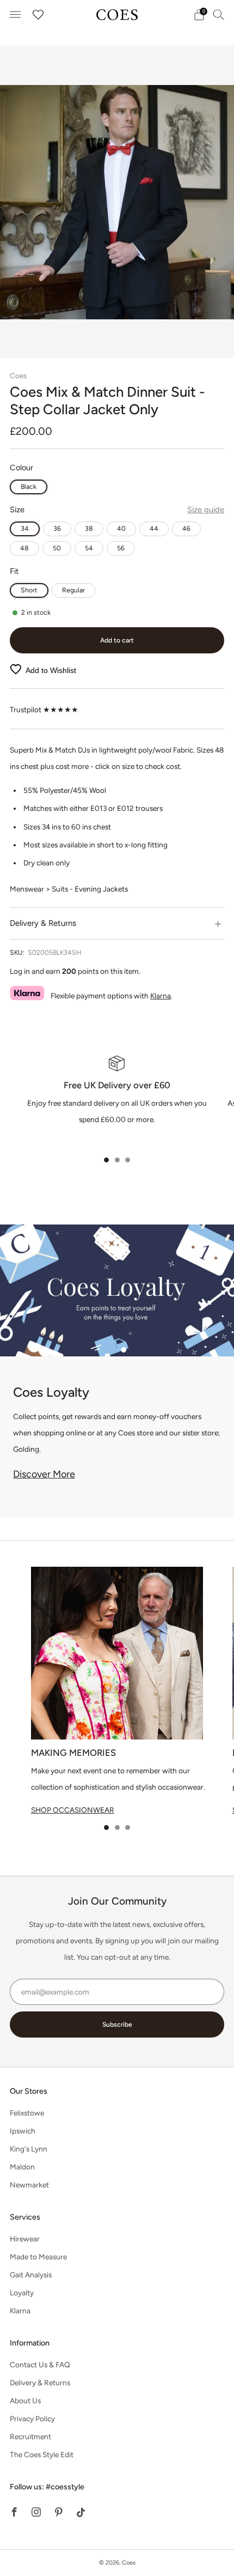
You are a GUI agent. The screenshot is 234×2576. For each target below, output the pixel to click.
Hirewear (25, 2239)
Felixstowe (27, 2113)
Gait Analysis (31, 2275)
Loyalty (22, 2293)
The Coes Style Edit (42, 2454)
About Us (25, 2401)
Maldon (22, 2167)
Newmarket (29, 2185)
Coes (18, 375)
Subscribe (117, 2025)
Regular (73, 590)
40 (121, 528)
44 (154, 528)
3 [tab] (128, 1160)
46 (186, 528)
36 (57, 528)
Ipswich (23, 2131)
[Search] (219, 14)
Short (29, 590)
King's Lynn (29, 2149)
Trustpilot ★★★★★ (44, 710)
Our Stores (29, 2091)
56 (121, 548)
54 (89, 548)
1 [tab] (106, 1160)
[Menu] (15, 15)
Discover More (44, 1474)
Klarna (161, 996)
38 (89, 528)
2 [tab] (117, 1160)
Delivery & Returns (40, 2383)
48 (24, 548)
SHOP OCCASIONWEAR (73, 1810)
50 (57, 548)
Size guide (206, 510)
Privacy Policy (32, 2419)
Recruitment (30, 2436)
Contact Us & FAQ (40, 2365)
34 (25, 528)
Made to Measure (38, 2257)
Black (29, 486)
